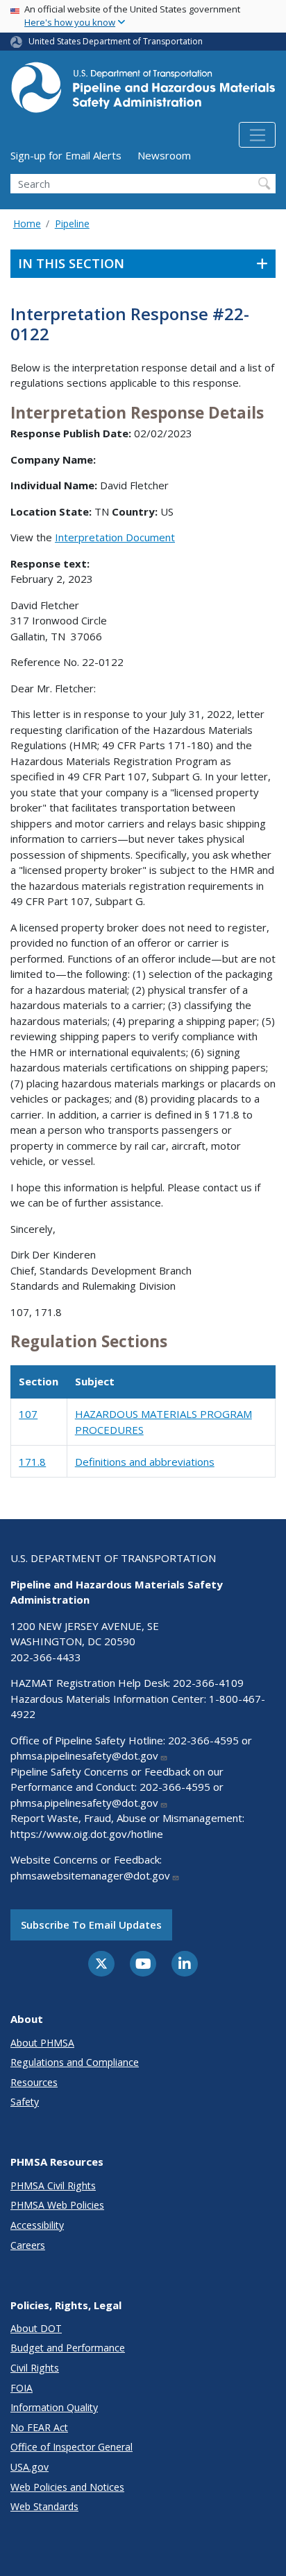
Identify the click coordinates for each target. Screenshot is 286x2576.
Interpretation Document (115, 537)
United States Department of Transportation (116, 41)
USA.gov (30, 2467)
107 (28, 1414)
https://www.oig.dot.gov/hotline (87, 1834)
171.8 (32, 1462)
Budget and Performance (68, 2348)
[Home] (143, 91)
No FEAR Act (39, 2427)
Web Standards (44, 2506)
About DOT (36, 2328)
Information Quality (54, 2407)
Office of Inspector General (71, 2447)
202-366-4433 (46, 1657)
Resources (34, 2082)
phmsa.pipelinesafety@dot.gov (84, 1755)
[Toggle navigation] (257, 135)
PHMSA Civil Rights (53, 2185)
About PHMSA (42, 2043)
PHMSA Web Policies (57, 2205)
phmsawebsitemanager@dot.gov (90, 1875)
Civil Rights (35, 2368)
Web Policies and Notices (67, 2487)
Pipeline (72, 224)
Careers (28, 2245)
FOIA (22, 2388)
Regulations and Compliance (75, 2062)
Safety (25, 2102)
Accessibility (37, 2225)
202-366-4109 (208, 1683)
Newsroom (164, 155)
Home (27, 224)
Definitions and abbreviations (145, 1462)
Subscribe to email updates (91, 1925)
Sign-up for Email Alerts (66, 155)
